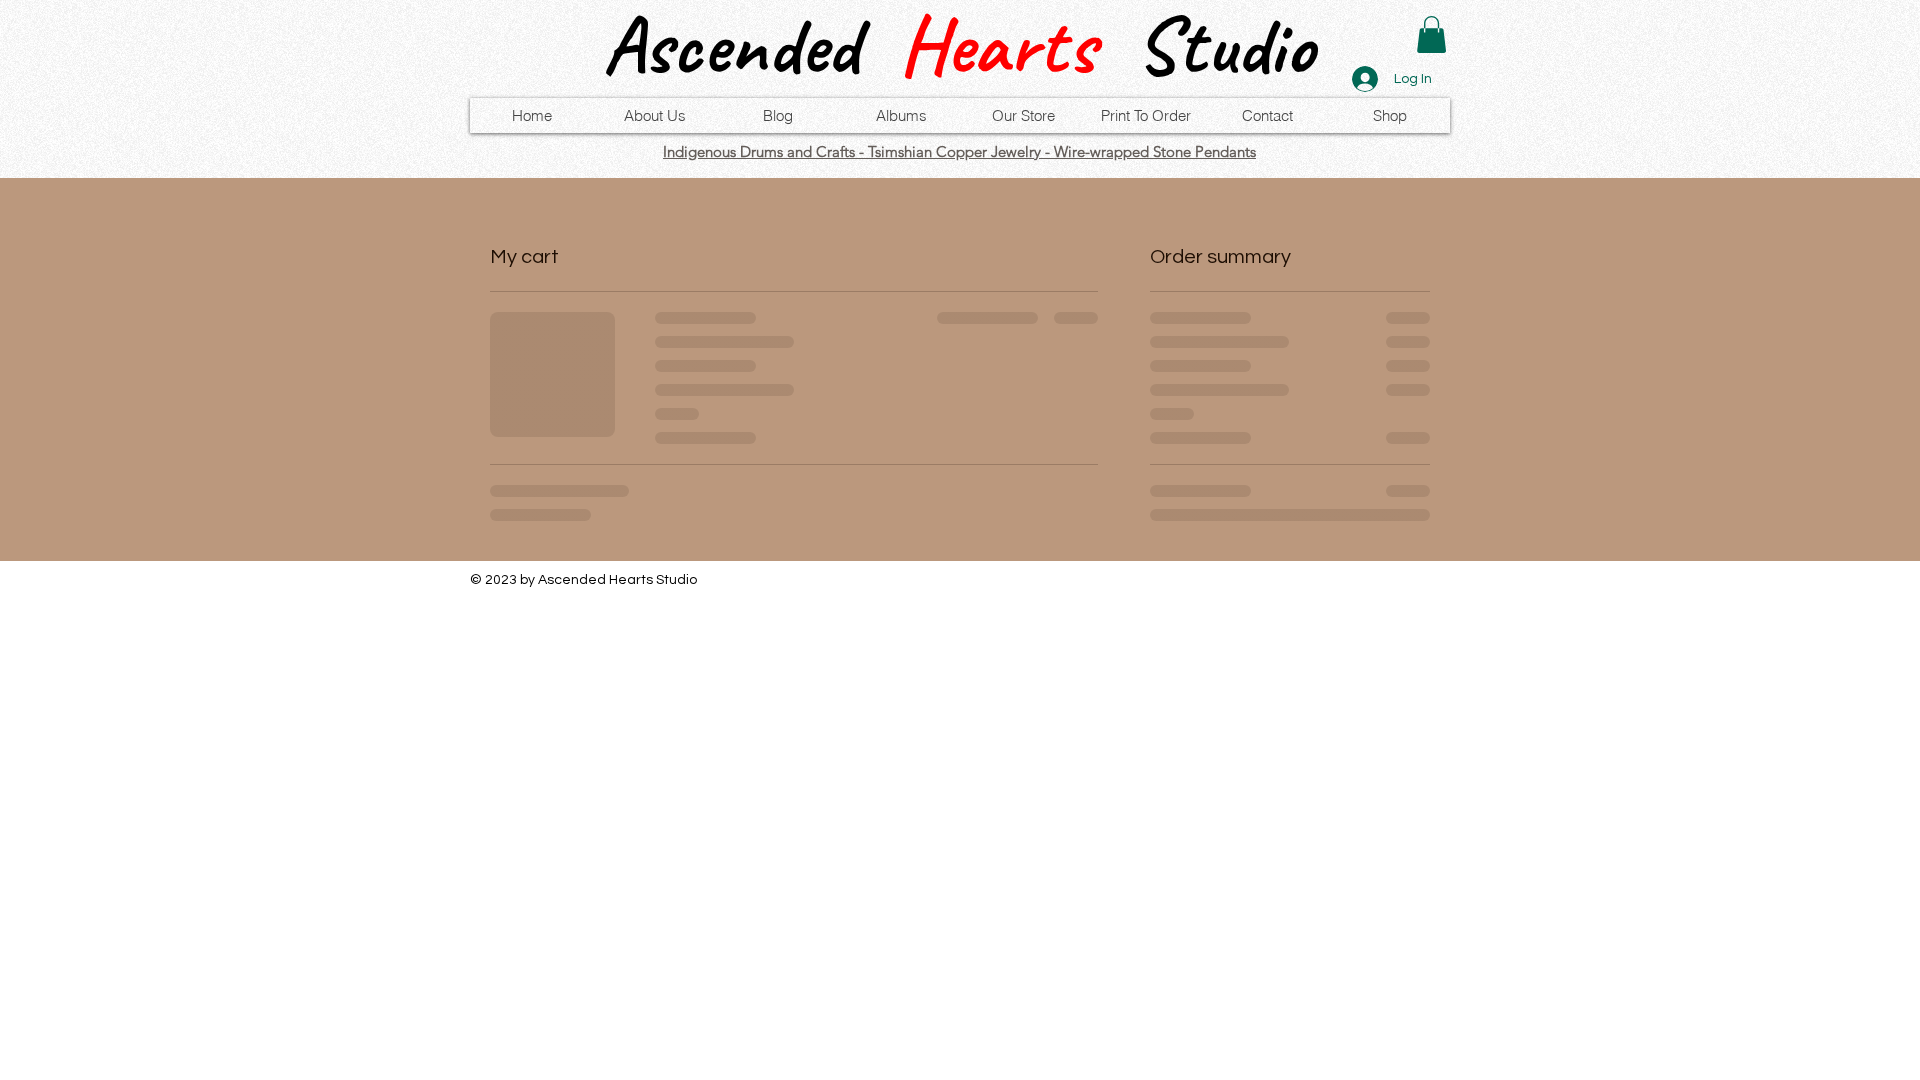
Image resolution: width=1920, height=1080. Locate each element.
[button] (1431, 34)
